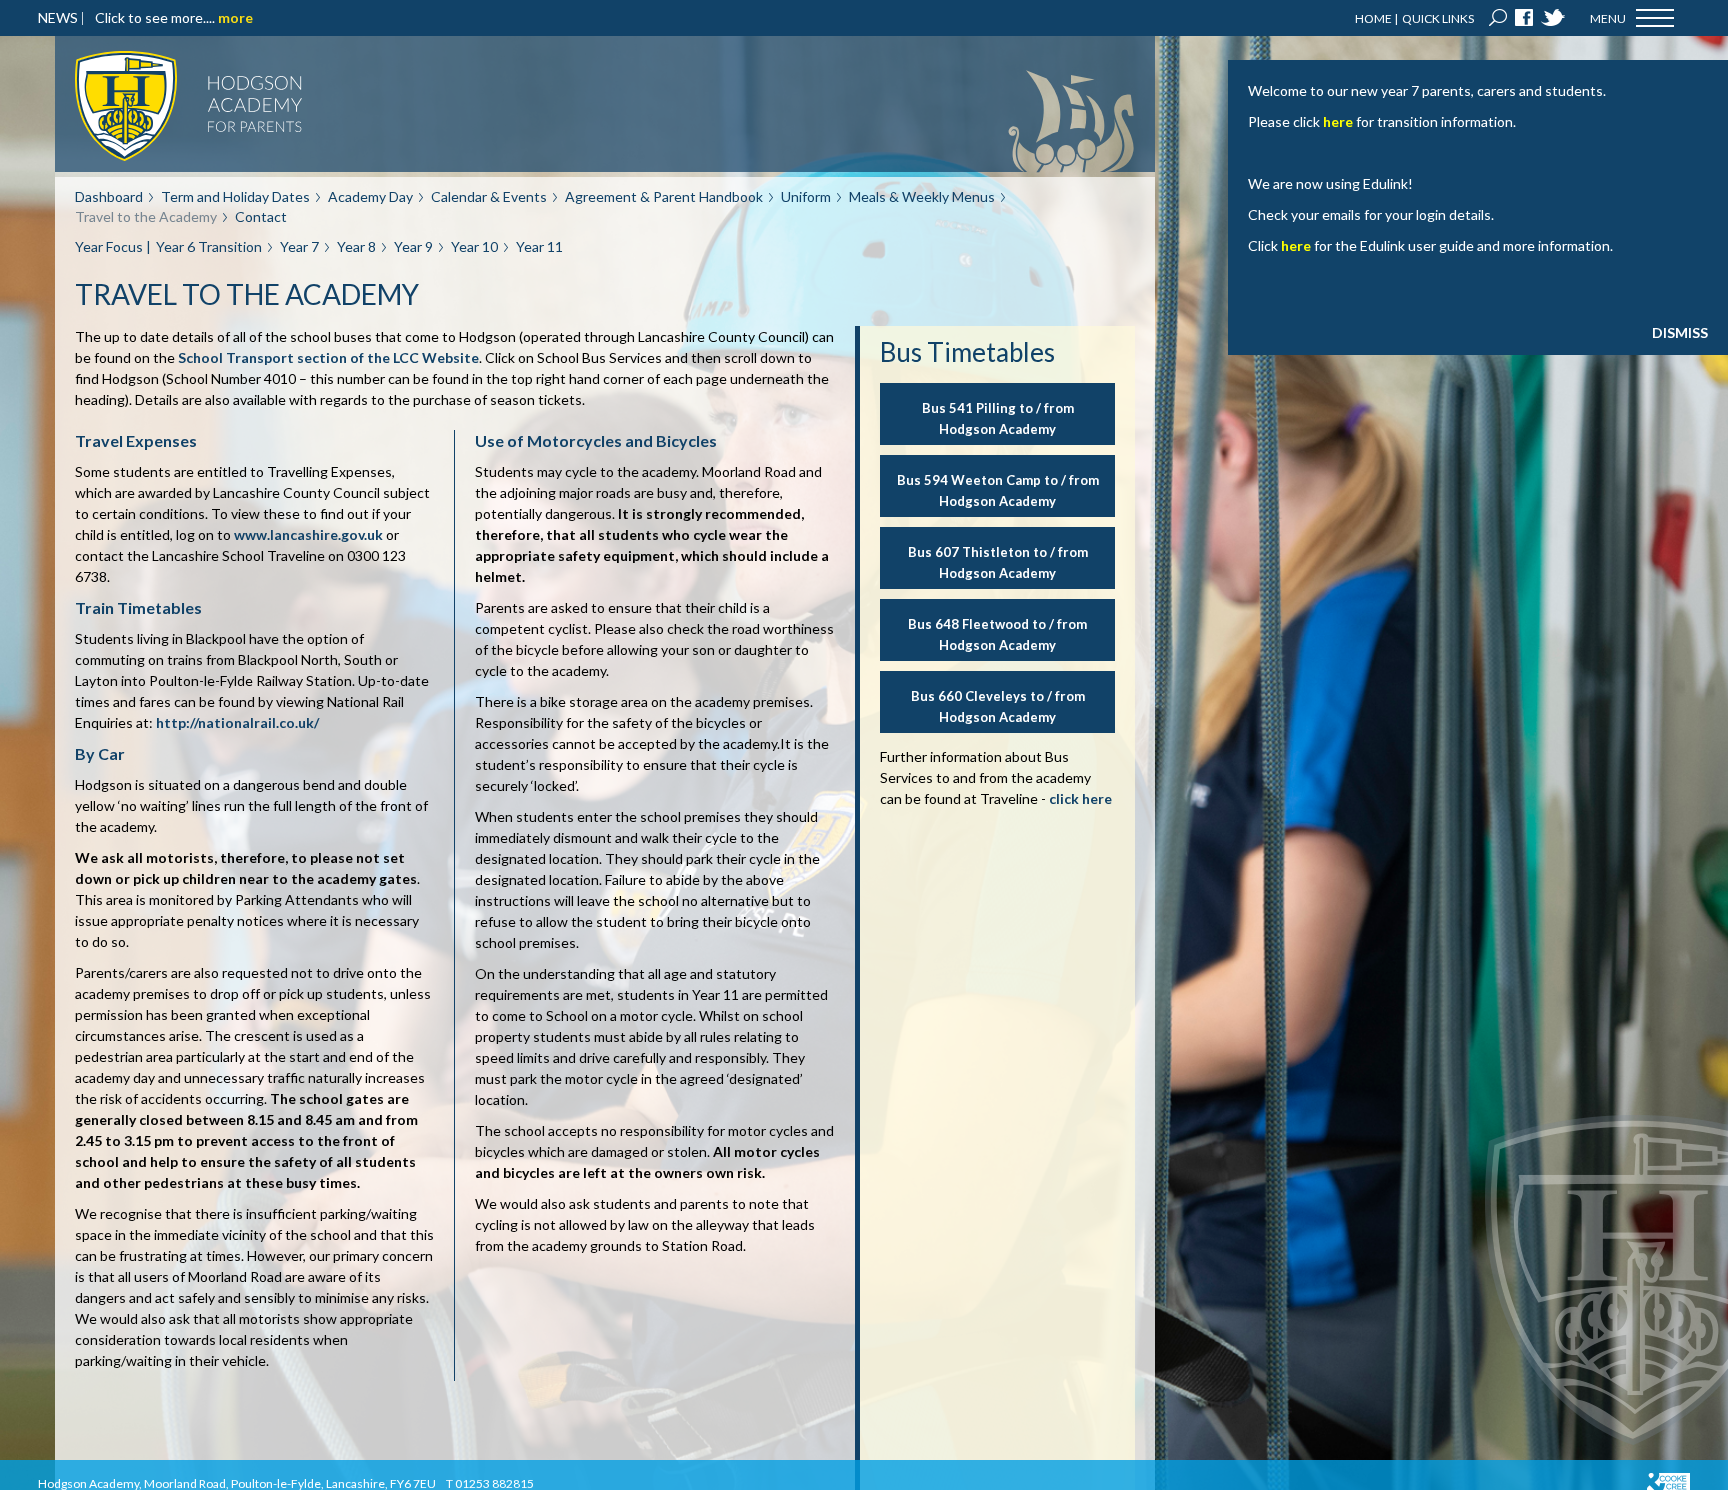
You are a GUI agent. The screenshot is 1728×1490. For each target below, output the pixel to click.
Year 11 (539, 246)
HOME (1373, 18)
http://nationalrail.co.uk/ (237, 722)
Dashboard (109, 196)
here (1338, 121)
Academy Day (370, 196)
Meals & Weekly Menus (922, 196)
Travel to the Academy (146, 216)
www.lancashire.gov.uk (308, 534)
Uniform (806, 196)
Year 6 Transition (209, 246)
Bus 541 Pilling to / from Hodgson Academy (998, 418)
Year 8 (356, 246)
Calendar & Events (489, 196)
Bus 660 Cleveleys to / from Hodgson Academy (998, 706)
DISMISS (1680, 332)
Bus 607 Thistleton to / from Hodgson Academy (998, 562)
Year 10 (474, 246)
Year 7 (299, 246)
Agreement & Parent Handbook (664, 196)
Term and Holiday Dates (235, 196)
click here (1080, 798)
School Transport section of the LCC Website (328, 357)
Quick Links (1438, 18)
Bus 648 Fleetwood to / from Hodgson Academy (997, 634)
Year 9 (413, 246)
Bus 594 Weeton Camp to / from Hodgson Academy (998, 490)
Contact (261, 216)
